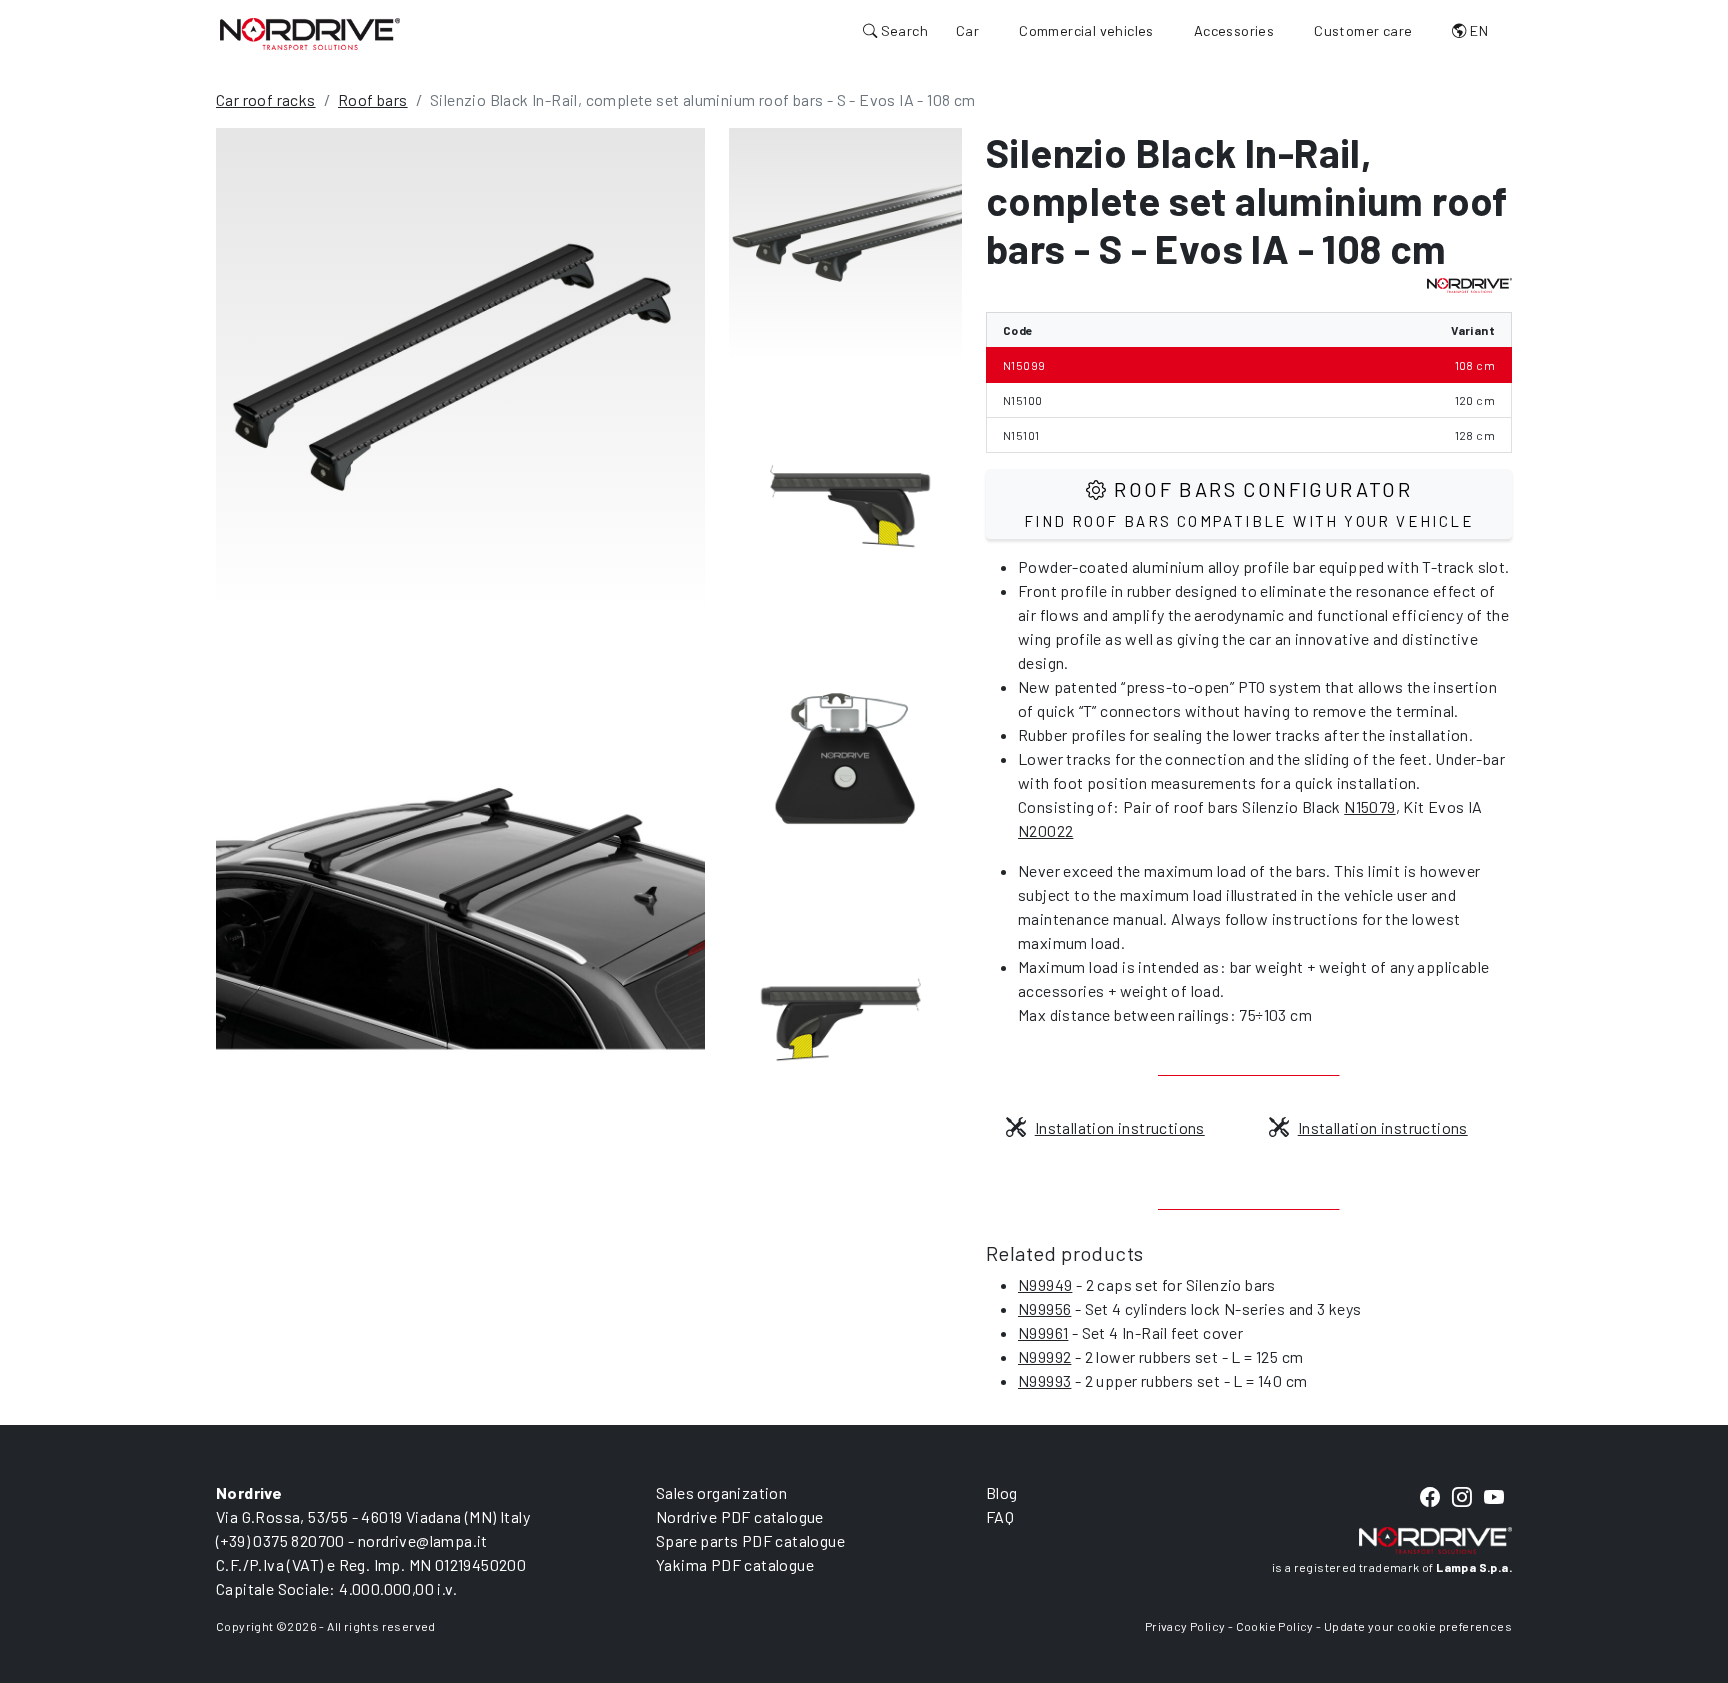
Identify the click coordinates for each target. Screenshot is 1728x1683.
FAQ (1000, 1516)
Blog (1002, 1492)
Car (967, 30)
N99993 (1044, 1380)
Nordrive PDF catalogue (740, 1516)
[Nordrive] (310, 33)
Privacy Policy (1185, 1626)
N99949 (1045, 1284)
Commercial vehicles (1086, 30)
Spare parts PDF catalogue (750, 1540)
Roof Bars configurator (1249, 503)
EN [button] (1477, 30)
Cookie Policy (1275, 1626)
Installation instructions (1119, 1127)
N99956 (1044, 1308)
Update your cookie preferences (1418, 1626)
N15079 (1369, 806)
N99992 (1044, 1356)
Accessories (1234, 30)
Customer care (1363, 30)
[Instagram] (1462, 1497)
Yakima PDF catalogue (735, 1564)
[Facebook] (1430, 1497)
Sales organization (721, 1492)
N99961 (1043, 1332)
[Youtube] (1494, 1497)
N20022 (1045, 830)
